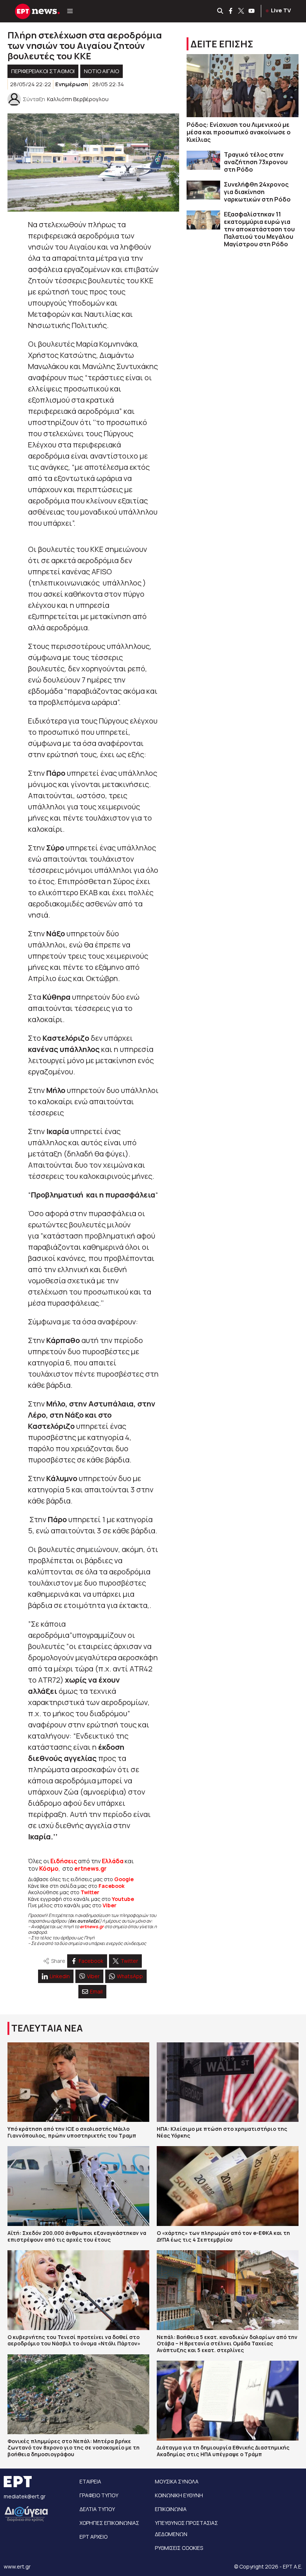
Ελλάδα (113, 1861)
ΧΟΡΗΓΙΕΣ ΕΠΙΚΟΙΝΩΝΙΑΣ (109, 2523)
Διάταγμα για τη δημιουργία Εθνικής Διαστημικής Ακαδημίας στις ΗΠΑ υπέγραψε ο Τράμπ (223, 2451)
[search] (221, 11)
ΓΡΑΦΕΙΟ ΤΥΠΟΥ (99, 2495)
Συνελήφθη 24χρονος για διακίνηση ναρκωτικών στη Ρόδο (257, 192)
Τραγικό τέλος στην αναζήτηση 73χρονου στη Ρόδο (256, 162)
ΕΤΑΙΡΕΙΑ (90, 2481)
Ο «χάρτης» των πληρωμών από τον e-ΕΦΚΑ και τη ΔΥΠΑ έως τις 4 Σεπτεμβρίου (223, 2236)
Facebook (112, 1886)
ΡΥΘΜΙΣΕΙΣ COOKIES (179, 2548)
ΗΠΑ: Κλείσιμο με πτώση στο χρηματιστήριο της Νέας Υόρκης (222, 2132)
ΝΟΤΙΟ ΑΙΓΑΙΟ (102, 71)
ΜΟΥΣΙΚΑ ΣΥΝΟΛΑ (177, 2481)
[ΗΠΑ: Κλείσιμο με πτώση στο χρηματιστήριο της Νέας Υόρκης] (228, 2082)
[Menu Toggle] (70, 11)
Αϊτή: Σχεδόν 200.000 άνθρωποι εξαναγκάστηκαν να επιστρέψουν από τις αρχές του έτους (77, 2236)
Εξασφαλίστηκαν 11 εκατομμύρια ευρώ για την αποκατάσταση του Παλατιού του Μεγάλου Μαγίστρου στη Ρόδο (259, 229)
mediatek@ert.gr (25, 2496)
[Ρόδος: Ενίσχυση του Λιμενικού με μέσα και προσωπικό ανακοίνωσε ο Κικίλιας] (243, 86)
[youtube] (252, 11)
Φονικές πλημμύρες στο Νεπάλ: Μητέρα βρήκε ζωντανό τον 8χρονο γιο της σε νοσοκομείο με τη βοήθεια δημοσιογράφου (74, 2448)
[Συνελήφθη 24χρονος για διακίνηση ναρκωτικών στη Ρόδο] (203, 190)
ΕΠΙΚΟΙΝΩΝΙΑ (171, 2509)
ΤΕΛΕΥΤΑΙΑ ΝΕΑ (47, 2028)
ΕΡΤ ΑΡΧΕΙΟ (93, 2537)
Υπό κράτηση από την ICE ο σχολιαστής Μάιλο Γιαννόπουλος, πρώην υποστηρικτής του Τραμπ (72, 2132)
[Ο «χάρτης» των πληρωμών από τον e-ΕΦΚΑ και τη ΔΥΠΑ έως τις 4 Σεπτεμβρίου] (228, 2186)
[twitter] (241, 11)
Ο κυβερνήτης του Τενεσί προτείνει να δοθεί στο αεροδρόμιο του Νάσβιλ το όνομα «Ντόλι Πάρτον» (74, 2340)
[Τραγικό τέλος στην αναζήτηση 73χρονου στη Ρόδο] (203, 160)
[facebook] (231, 11)
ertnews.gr (92, 1926)
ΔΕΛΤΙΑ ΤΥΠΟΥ (97, 2509)
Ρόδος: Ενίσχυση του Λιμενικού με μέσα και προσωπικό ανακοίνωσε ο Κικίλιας (239, 132)
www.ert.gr (17, 2566)
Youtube (123, 1899)
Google (124, 1879)
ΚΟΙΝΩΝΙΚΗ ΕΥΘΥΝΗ (179, 2495)
